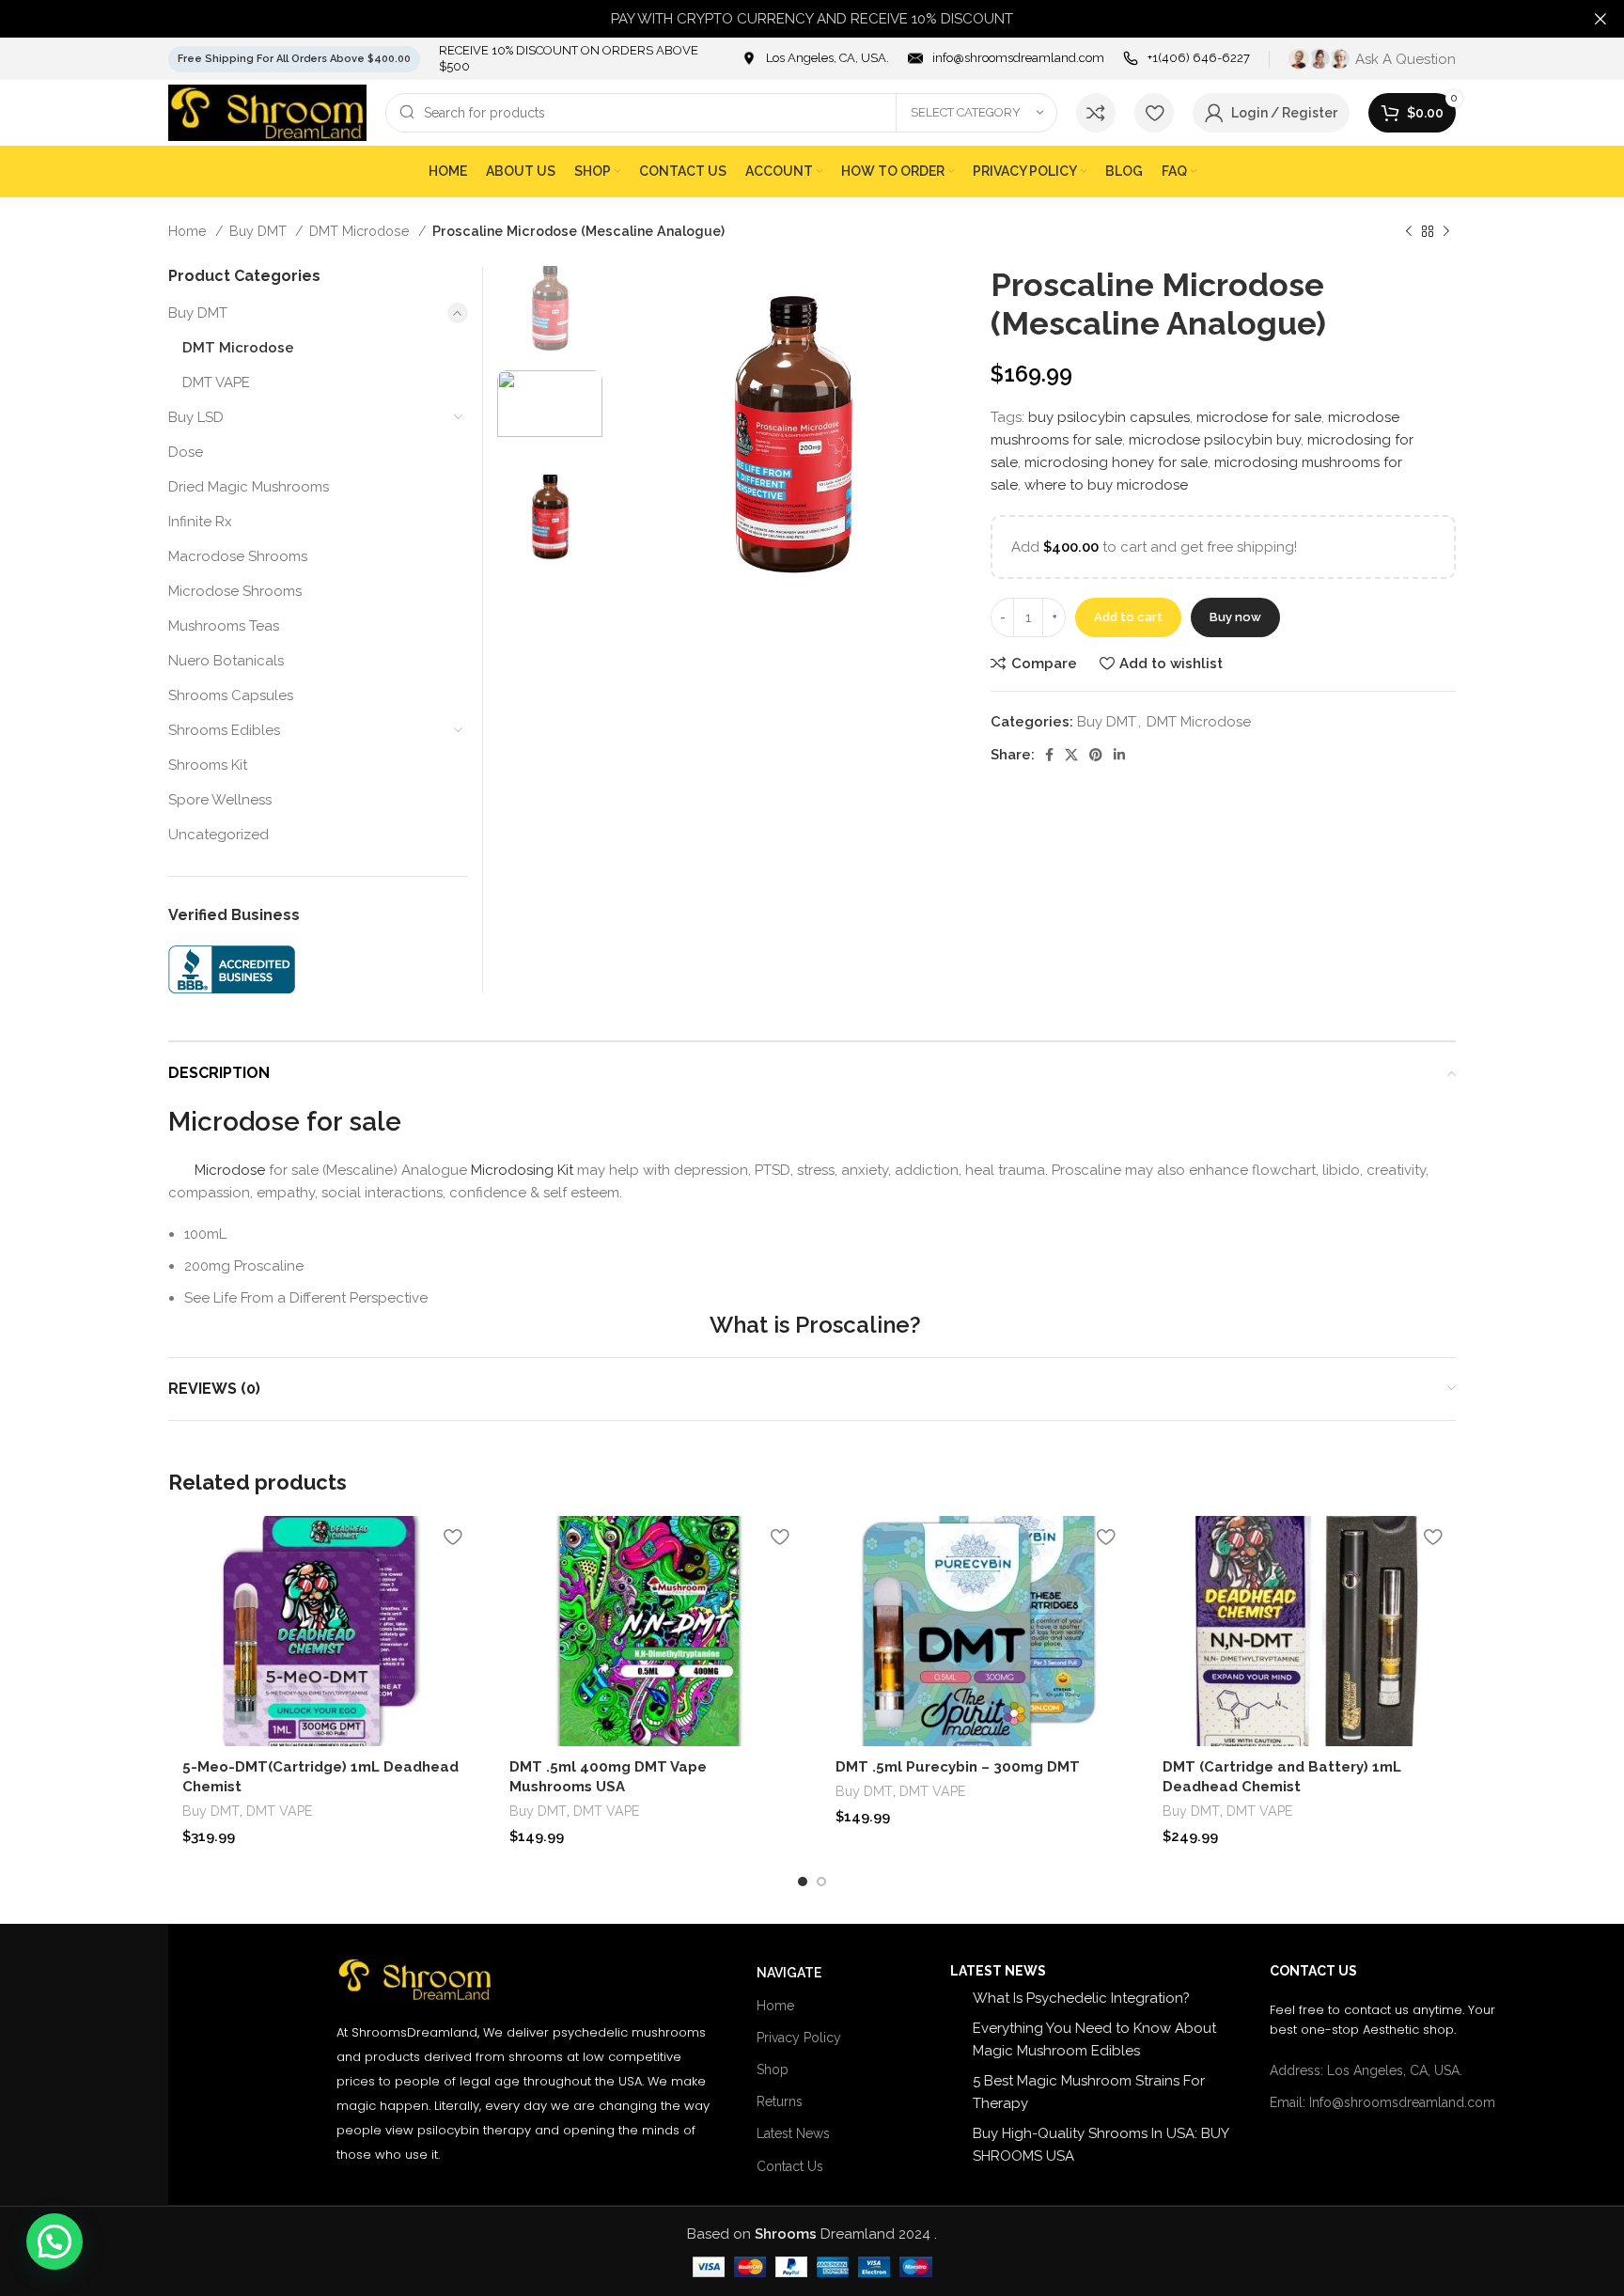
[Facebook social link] (1049, 755)
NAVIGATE (789, 1973)
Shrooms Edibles (224, 730)
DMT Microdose (361, 231)
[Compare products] (1096, 113)
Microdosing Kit (520, 1170)
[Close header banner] (1601, 19)
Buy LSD (196, 417)
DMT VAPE (216, 383)
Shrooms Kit (208, 765)
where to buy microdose (1106, 485)
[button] (55, 2241)
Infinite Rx (200, 522)
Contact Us (790, 2166)
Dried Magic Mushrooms (249, 487)
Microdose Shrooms (235, 591)
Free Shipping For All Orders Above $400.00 (294, 59)
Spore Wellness (220, 800)
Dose (186, 452)
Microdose (230, 1170)
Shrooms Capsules (231, 695)
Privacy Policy (799, 2038)
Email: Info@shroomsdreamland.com (1382, 2102)
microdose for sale (1259, 417)
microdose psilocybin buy (1215, 440)
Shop (773, 2070)
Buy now (1235, 617)
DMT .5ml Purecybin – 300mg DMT (958, 1767)
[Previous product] (1409, 231)
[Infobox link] (815, 59)
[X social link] (1071, 755)
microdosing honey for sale (1116, 462)
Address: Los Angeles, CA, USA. (1366, 2070)
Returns (780, 2101)
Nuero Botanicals (226, 661)
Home (189, 231)
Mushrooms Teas (224, 626)
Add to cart (1128, 617)
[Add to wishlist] (453, 1537)
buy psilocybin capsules (1109, 417)
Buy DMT (260, 231)
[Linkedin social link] (1119, 755)
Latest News (793, 2133)
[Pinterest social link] (1096, 755)
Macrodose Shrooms (238, 556)
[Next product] (1446, 231)
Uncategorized (219, 835)
